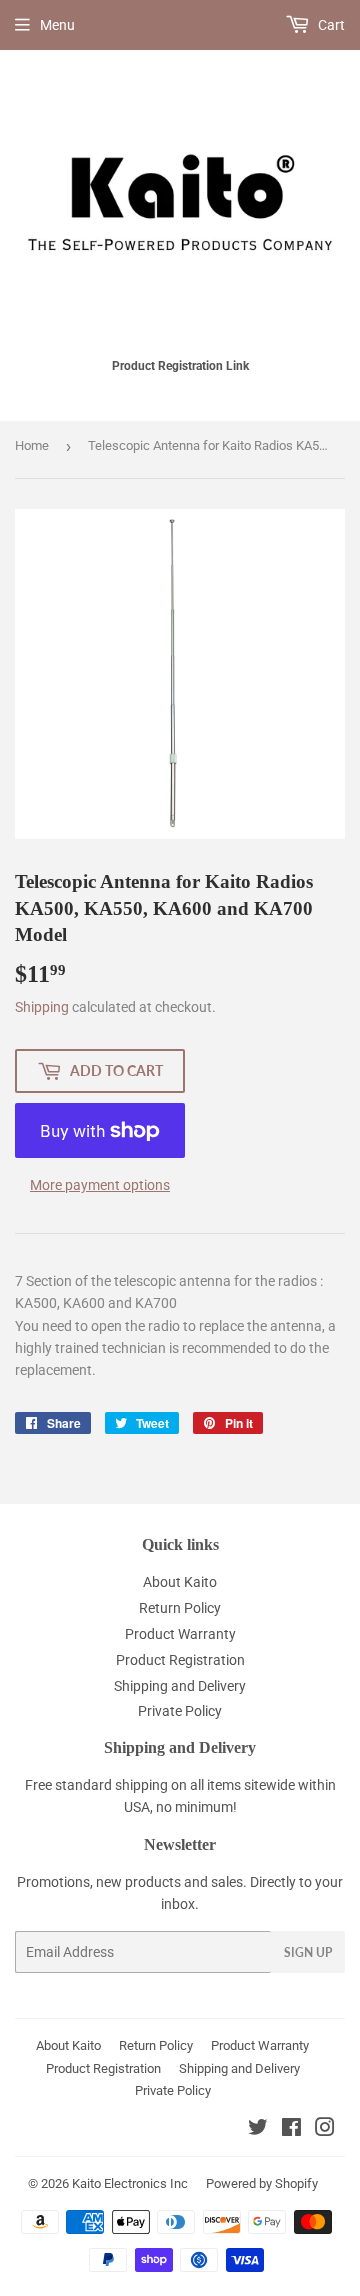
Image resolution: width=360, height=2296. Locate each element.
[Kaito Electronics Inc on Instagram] (325, 2130)
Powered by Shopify (262, 2183)
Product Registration (180, 1660)
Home (32, 445)
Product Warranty (180, 1634)
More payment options (100, 1185)
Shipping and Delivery (180, 1686)
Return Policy (180, 1608)
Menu (57, 25)
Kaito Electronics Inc (130, 2183)
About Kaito (180, 1582)
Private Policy (180, 1711)
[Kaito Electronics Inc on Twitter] (258, 2130)
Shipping (42, 1007)
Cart (330, 25)
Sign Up (308, 1952)
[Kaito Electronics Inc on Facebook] (291, 2130)
